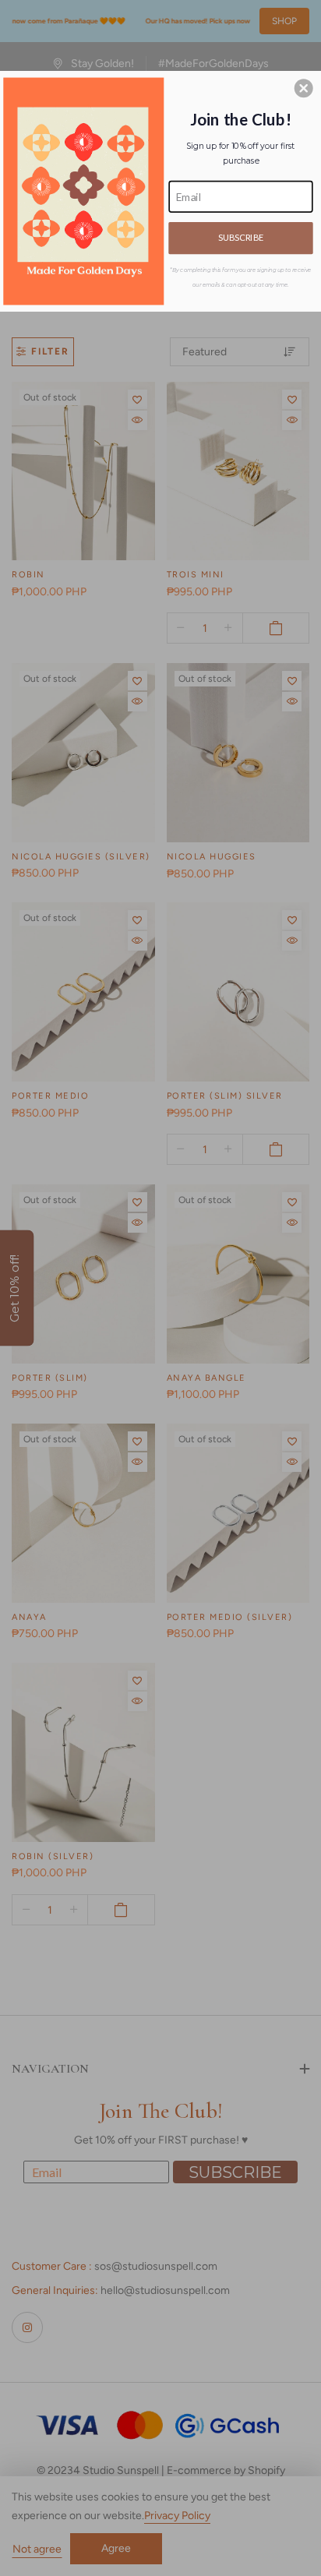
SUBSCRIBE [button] (241, 238)
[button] (304, 88)
